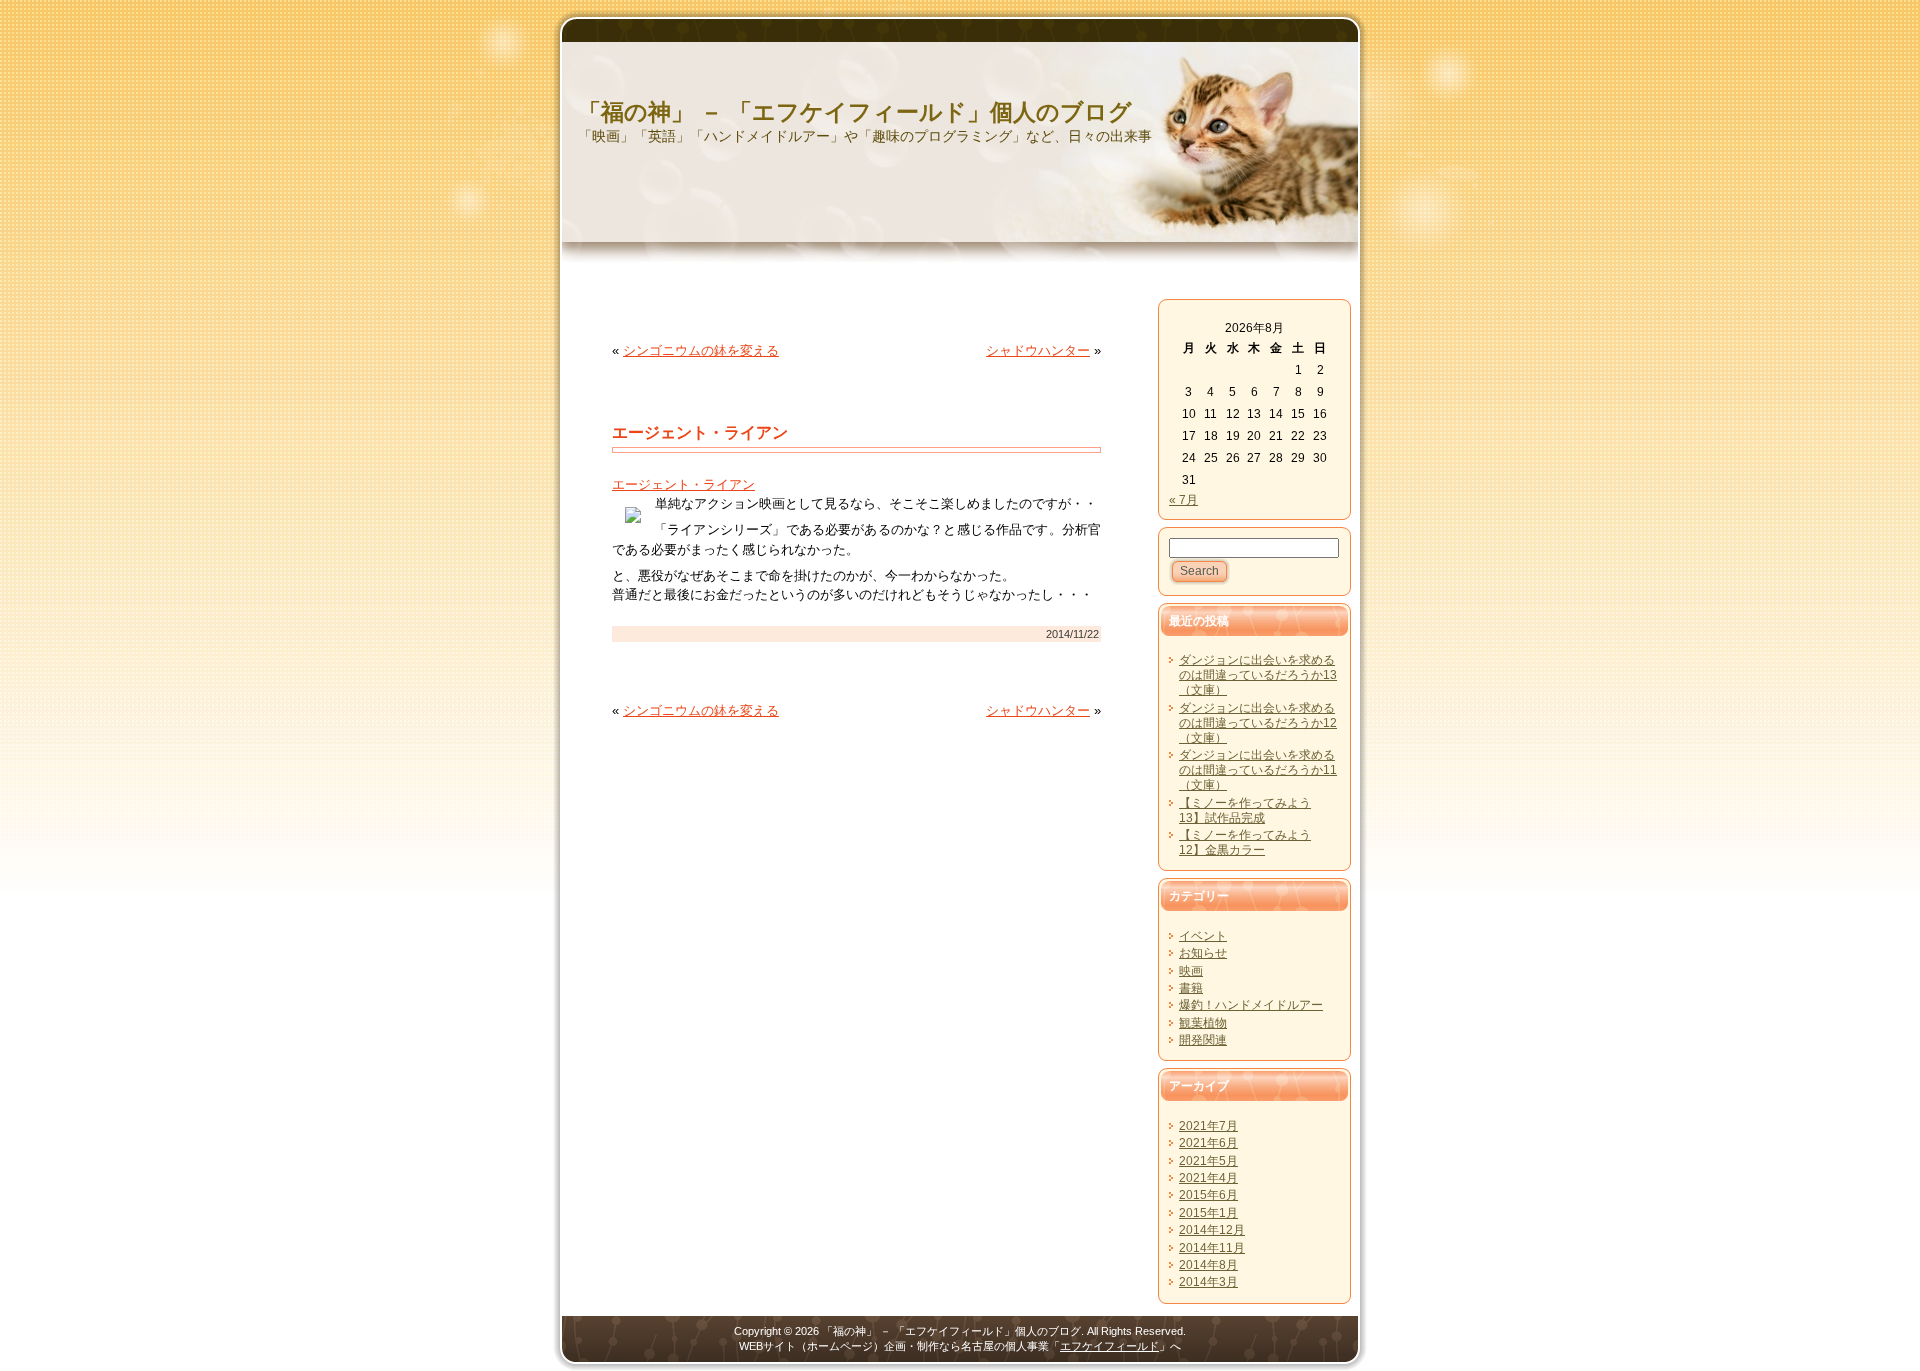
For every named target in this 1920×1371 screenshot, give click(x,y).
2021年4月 (1208, 1178)
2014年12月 (1212, 1230)
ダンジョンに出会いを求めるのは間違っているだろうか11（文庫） (1258, 770)
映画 (1191, 971)
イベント (1203, 936)
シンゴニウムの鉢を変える (701, 350)
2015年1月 (1208, 1213)
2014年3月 (1208, 1282)
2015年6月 (1208, 1195)
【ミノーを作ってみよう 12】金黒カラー (1245, 842)
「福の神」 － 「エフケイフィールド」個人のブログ (855, 112)
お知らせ (1203, 953)
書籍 (1191, 988)
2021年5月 (1208, 1161)
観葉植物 (1203, 1023)
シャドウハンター (1038, 350)
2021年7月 (1208, 1126)
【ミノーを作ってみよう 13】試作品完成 (1245, 810)
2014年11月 (1212, 1248)
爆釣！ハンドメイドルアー (1251, 1005)
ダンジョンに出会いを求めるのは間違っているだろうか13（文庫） (1258, 675)
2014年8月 (1208, 1265)
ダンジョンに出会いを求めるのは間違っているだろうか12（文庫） (1258, 723)
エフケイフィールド (1109, 1346)
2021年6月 (1208, 1143)
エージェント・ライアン (700, 432)
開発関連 (1203, 1040)
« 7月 (1183, 500)
